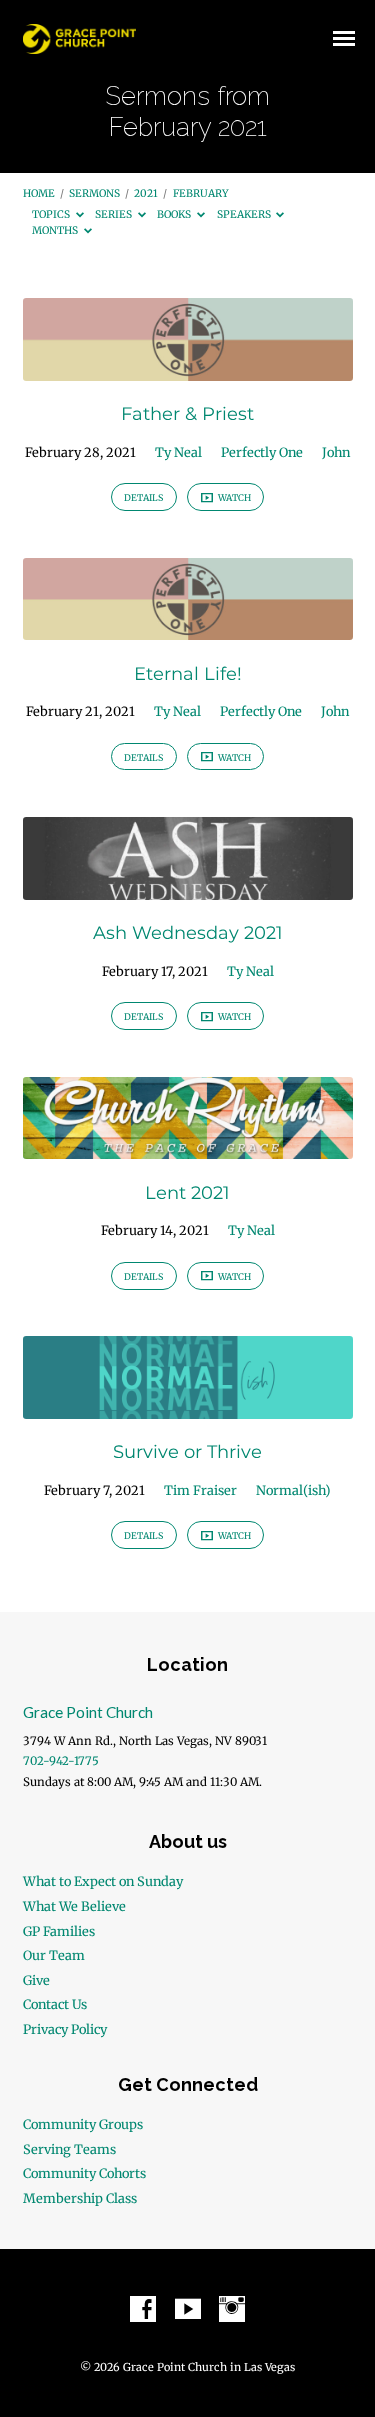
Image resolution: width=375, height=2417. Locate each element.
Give (36, 1980)
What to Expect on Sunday (103, 1881)
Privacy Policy (65, 2029)
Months (56, 230)
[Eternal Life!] (188, 628)
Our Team (54, 1955)
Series (114, 214)
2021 (146, 193)
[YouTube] (188, 2310)
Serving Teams (69, 2149)
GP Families (59, 1931)
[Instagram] (232, 2310)
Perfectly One (262, 452)
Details (143, 497)
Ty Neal (178, 452)
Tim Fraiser (200, 1490)
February (201, 193)
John (336, 452)
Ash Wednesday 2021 (188, 932)
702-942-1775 (61, 1761)
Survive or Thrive (187, 1451)
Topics (52, 214)
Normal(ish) (293, 1490)
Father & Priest (187, 413)
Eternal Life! (188, 673)
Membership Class (80, 2198)
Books (175, 214)
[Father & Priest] (188, 369)
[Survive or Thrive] (188, 1407)
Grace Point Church (88, 1712)
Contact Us (55, 2004)
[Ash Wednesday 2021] (188, 888)
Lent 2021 (187, 1192)
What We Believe (74, 1906)
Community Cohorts (84, 2173)
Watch (233, 497)
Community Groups (83, 2124)
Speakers (245, 214)
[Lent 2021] (188, 1147)
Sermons (94, 193)
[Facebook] (143, 2310)
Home (39, 193)
